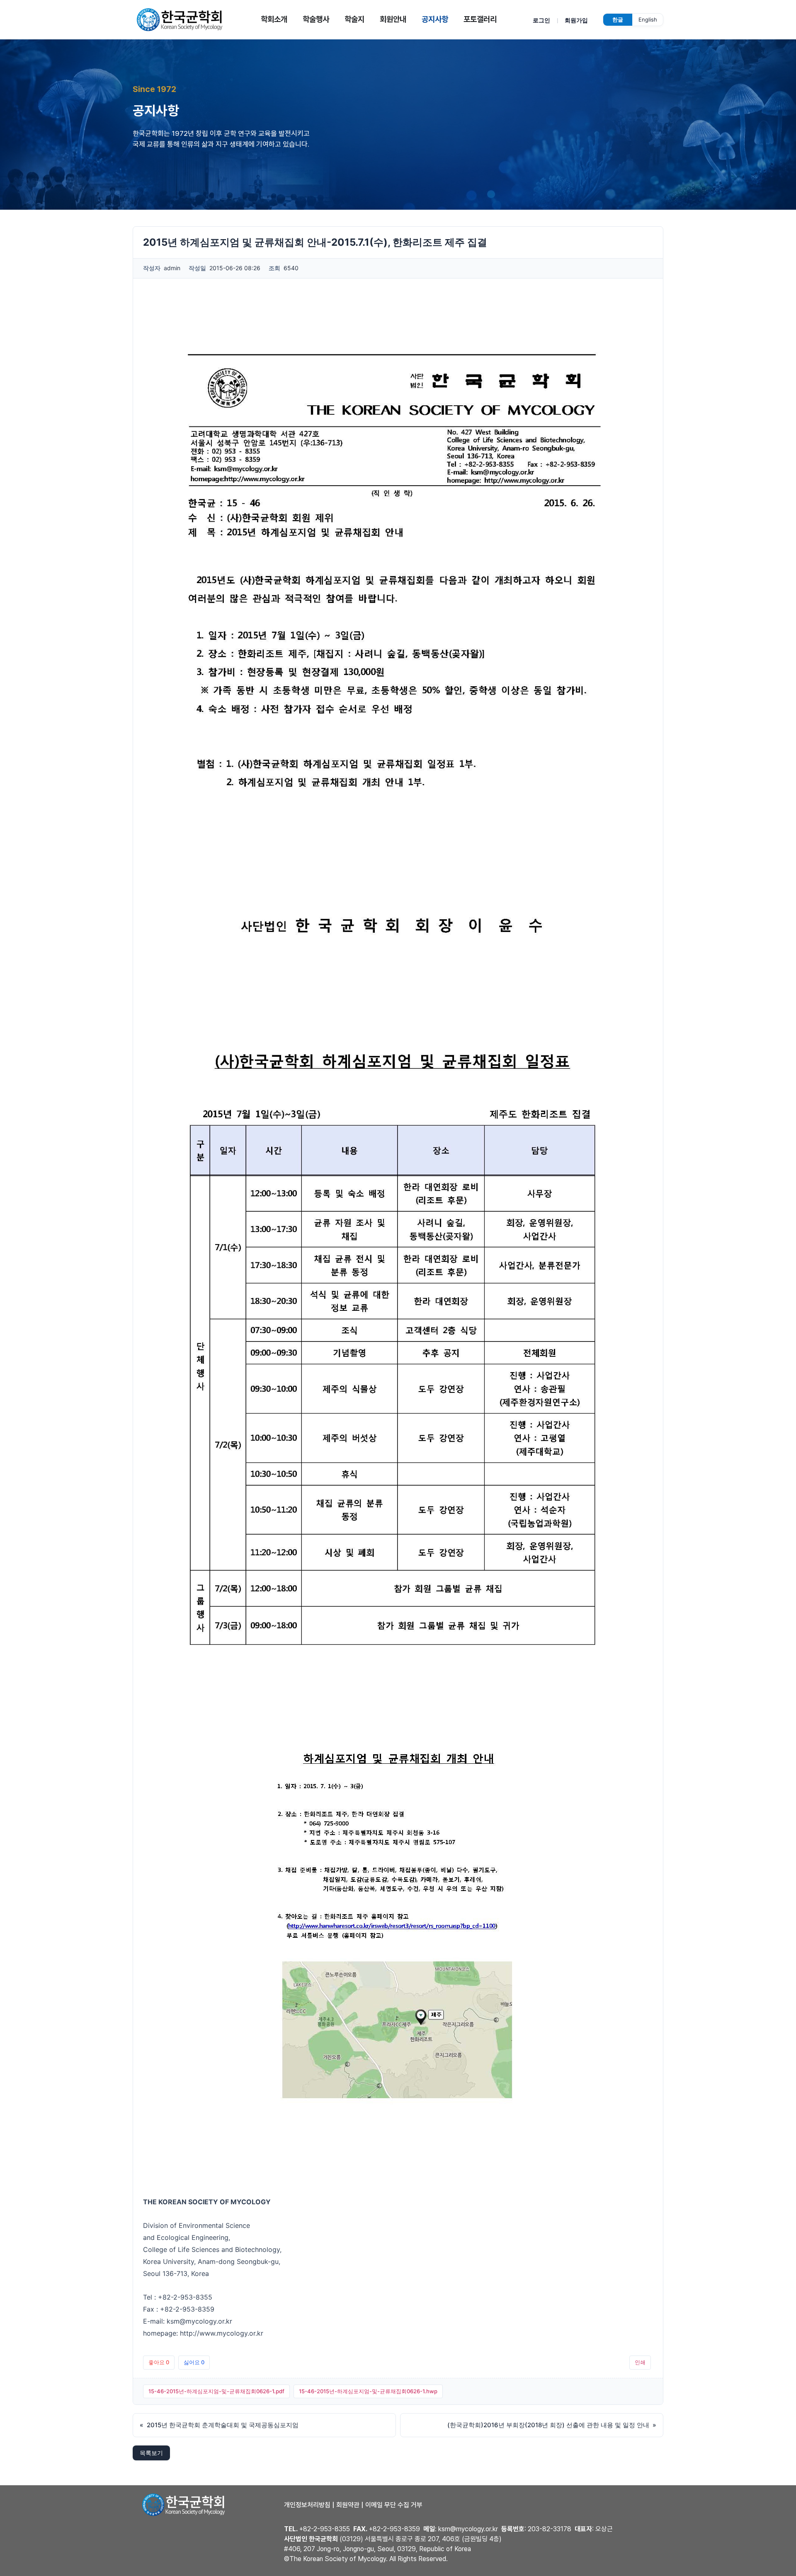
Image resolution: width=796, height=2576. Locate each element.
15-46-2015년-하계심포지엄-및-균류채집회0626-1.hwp (368, 2391)
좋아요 (159, 2362)
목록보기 (151, 2453)
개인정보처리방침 (307, 2505)
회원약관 (348, 2505)
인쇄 (640, 2362)
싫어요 (194, 2362)
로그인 (541, 20)
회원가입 (576, 20)
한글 (618, 19)
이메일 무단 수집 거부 (394, 2505)
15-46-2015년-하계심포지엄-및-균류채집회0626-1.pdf (216, 2391)
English (648, 19)
